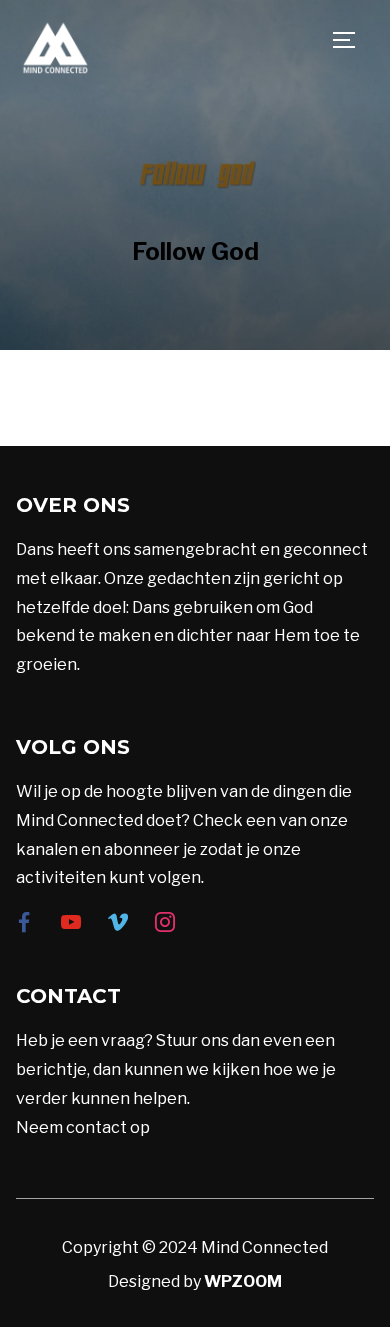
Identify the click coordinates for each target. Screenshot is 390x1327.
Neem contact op (83, 1127)
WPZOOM (243, 1281)
